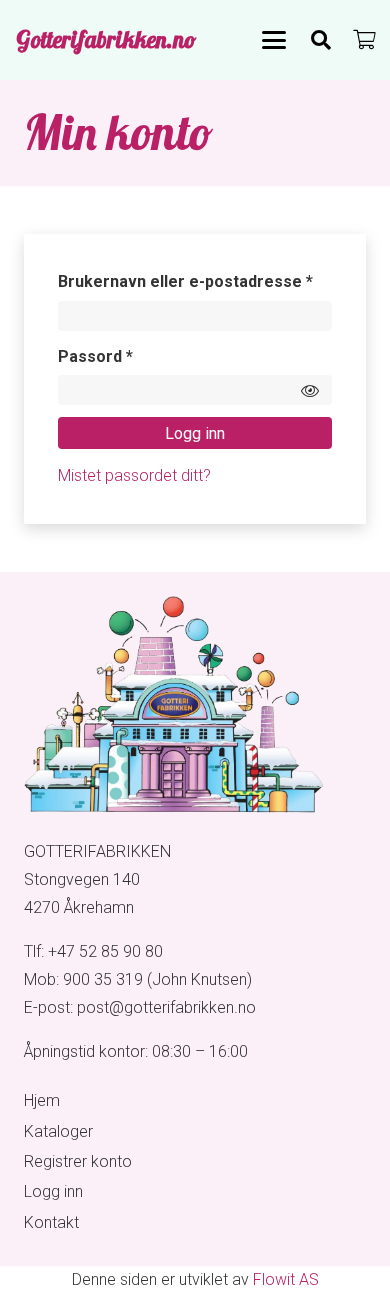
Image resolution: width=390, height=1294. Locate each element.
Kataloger (58, 1131)
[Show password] (310, 390)
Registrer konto (78, 1161)
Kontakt (51, 1222)
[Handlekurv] (365, 40)
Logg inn (195, 433)
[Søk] (321, 40)
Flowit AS (286, 1279)
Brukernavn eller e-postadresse (195, 281)
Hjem (42, 1100)
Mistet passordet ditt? (134, 475)
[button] (274, 40)
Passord (127, 356)
